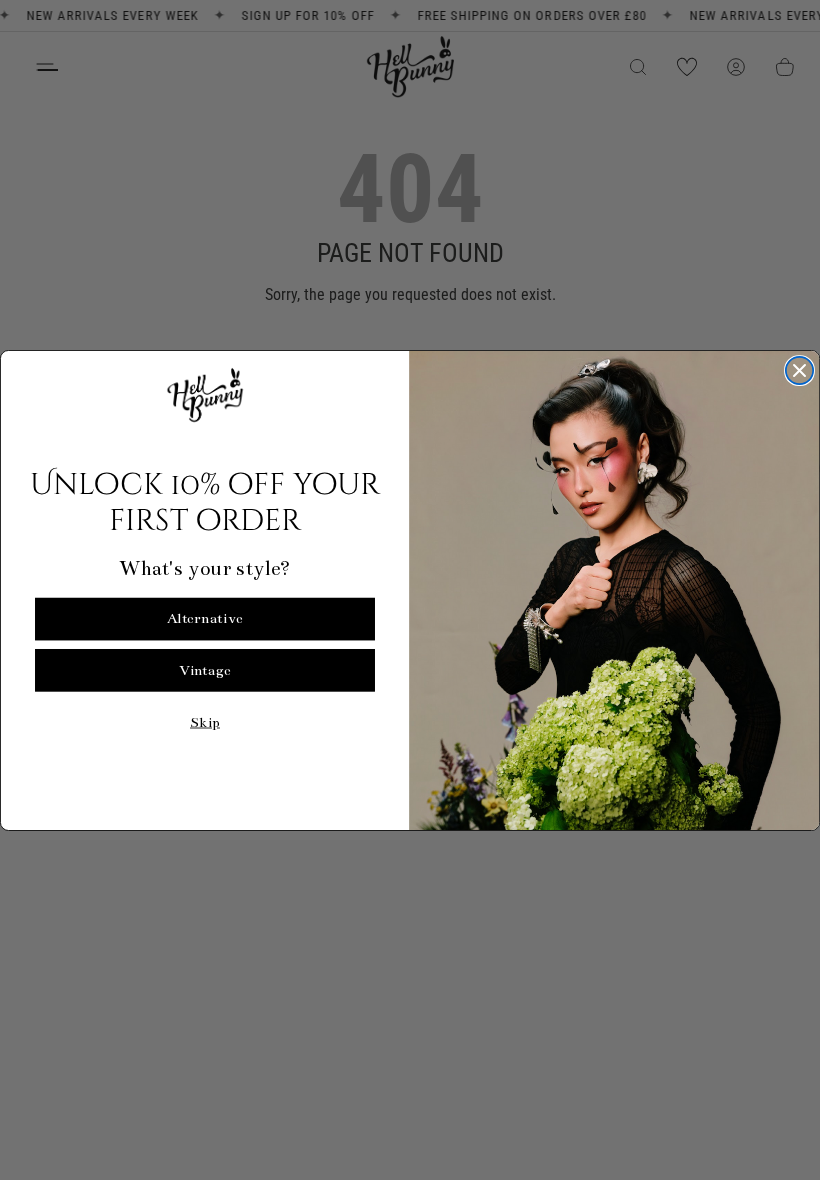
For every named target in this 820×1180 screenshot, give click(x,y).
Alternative (205, 618)
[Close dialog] (799, 370)
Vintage (204, 669)
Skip (205, 721)
